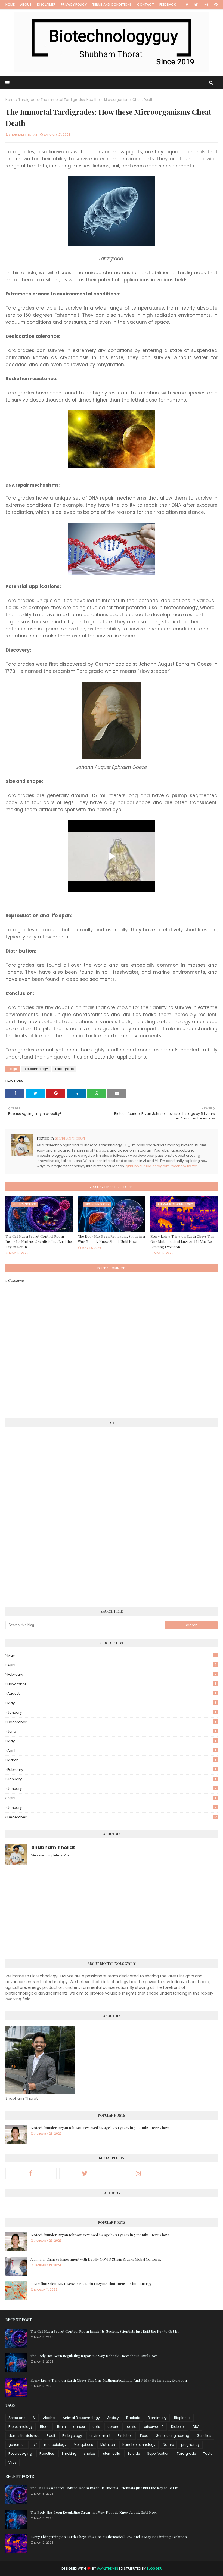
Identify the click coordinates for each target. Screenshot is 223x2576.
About (26, 4)
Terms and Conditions (112, 4)
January (112, 1712)
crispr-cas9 (154, 2427)
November (112, 1684)
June (112, 1732)
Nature (168, 2445)
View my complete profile (50, 1855)
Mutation (108, 2445)
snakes (90, 2454)
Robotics (47, 2454)
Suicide (134, 2454)
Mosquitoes (83, 2445)
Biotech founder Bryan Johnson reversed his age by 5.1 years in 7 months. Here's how (100, 2128)
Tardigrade (28, 100)
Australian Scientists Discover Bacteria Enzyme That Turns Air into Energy (91, 2284)
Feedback (168, 4)
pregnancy (190, 2445)
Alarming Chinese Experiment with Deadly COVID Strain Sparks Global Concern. (96, 2259)
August (112, 1693)
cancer (79, 2427)
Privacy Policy (74, 4)
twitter (192, 1166)
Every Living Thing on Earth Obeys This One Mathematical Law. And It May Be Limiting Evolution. (182, 1242)
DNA (196, 2427)
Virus (13, 2463)
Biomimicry (157, 2418)
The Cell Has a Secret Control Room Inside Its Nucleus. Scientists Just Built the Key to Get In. (39, 1242)
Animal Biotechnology (81, 2418)
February (112, 1674)
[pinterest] (215, 5)
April (112, 1665)
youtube (144, 1166)
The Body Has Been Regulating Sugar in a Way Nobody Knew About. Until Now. (112, 1239)
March (112, 1760)
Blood (45, 2427)
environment (100, 2436)
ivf (35, 2445)
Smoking (69, 2454)
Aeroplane (17, 2418)
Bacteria (133, 2418)
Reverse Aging (20, 2454)
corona (114, 2427)
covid (132, 2427)
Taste (208, 2454)
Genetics (204, 2436)
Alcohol (49, 2418)
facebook (178, 1166)
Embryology (72, 2436)
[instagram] (206, 5)
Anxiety (113, 2418)
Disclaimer (46, 4)
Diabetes (178, 2427)
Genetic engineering (173, 2436)
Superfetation (158, 2454)
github (131, 1166)
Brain (61, 2427)
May (112, 1655)
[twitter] (196, 5)
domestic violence (24, 2436)
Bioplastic (182, 2418)
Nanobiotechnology (139, 2445)
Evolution (125, 2436)
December (112, 1722)
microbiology (55, 2445)
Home (10, 4)
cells (96, 2427)
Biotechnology (36, 1069)
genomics (17, 2445)
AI (34, 2418)
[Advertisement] (46, 1514)
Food (144, 2436)
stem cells (112, 2454)
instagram (161, 1166)
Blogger (154, 2569)
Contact (145, 4)
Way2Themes (108, 2569)
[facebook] (187, 5)
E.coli (51, 2436)
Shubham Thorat (23, 135)
